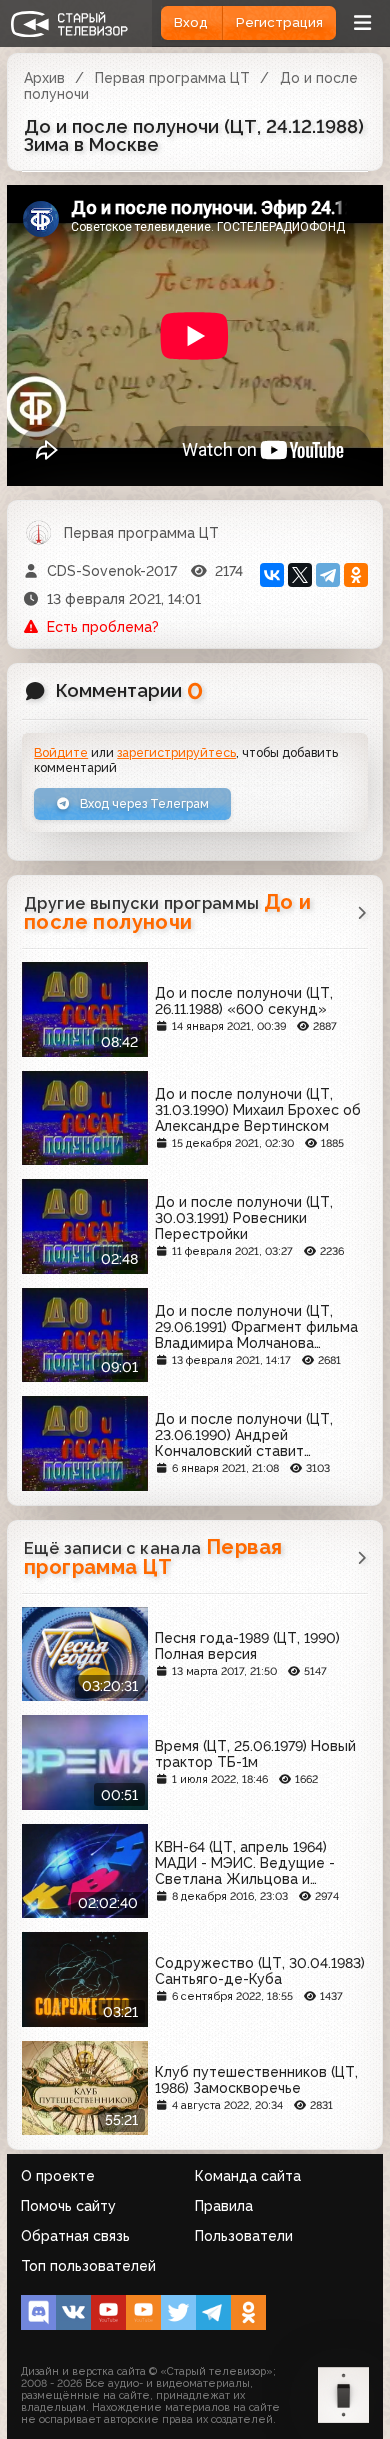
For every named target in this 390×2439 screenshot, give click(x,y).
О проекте (58, 2176)
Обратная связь (75, 2236)
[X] (300, 575)
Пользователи (244, 2236)
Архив (44, 78)
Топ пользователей (88, 2266)
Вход (191, 22)
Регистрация (279, 22)
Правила (224, 2206)
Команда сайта (248, 2176)
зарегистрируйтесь (176, 752)
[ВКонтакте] (272, 575)
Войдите (61, 752)
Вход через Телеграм (143, 803)
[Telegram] (328, 575)
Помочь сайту (68, 2206)
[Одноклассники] (356, 575)
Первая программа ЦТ (172, 78)
